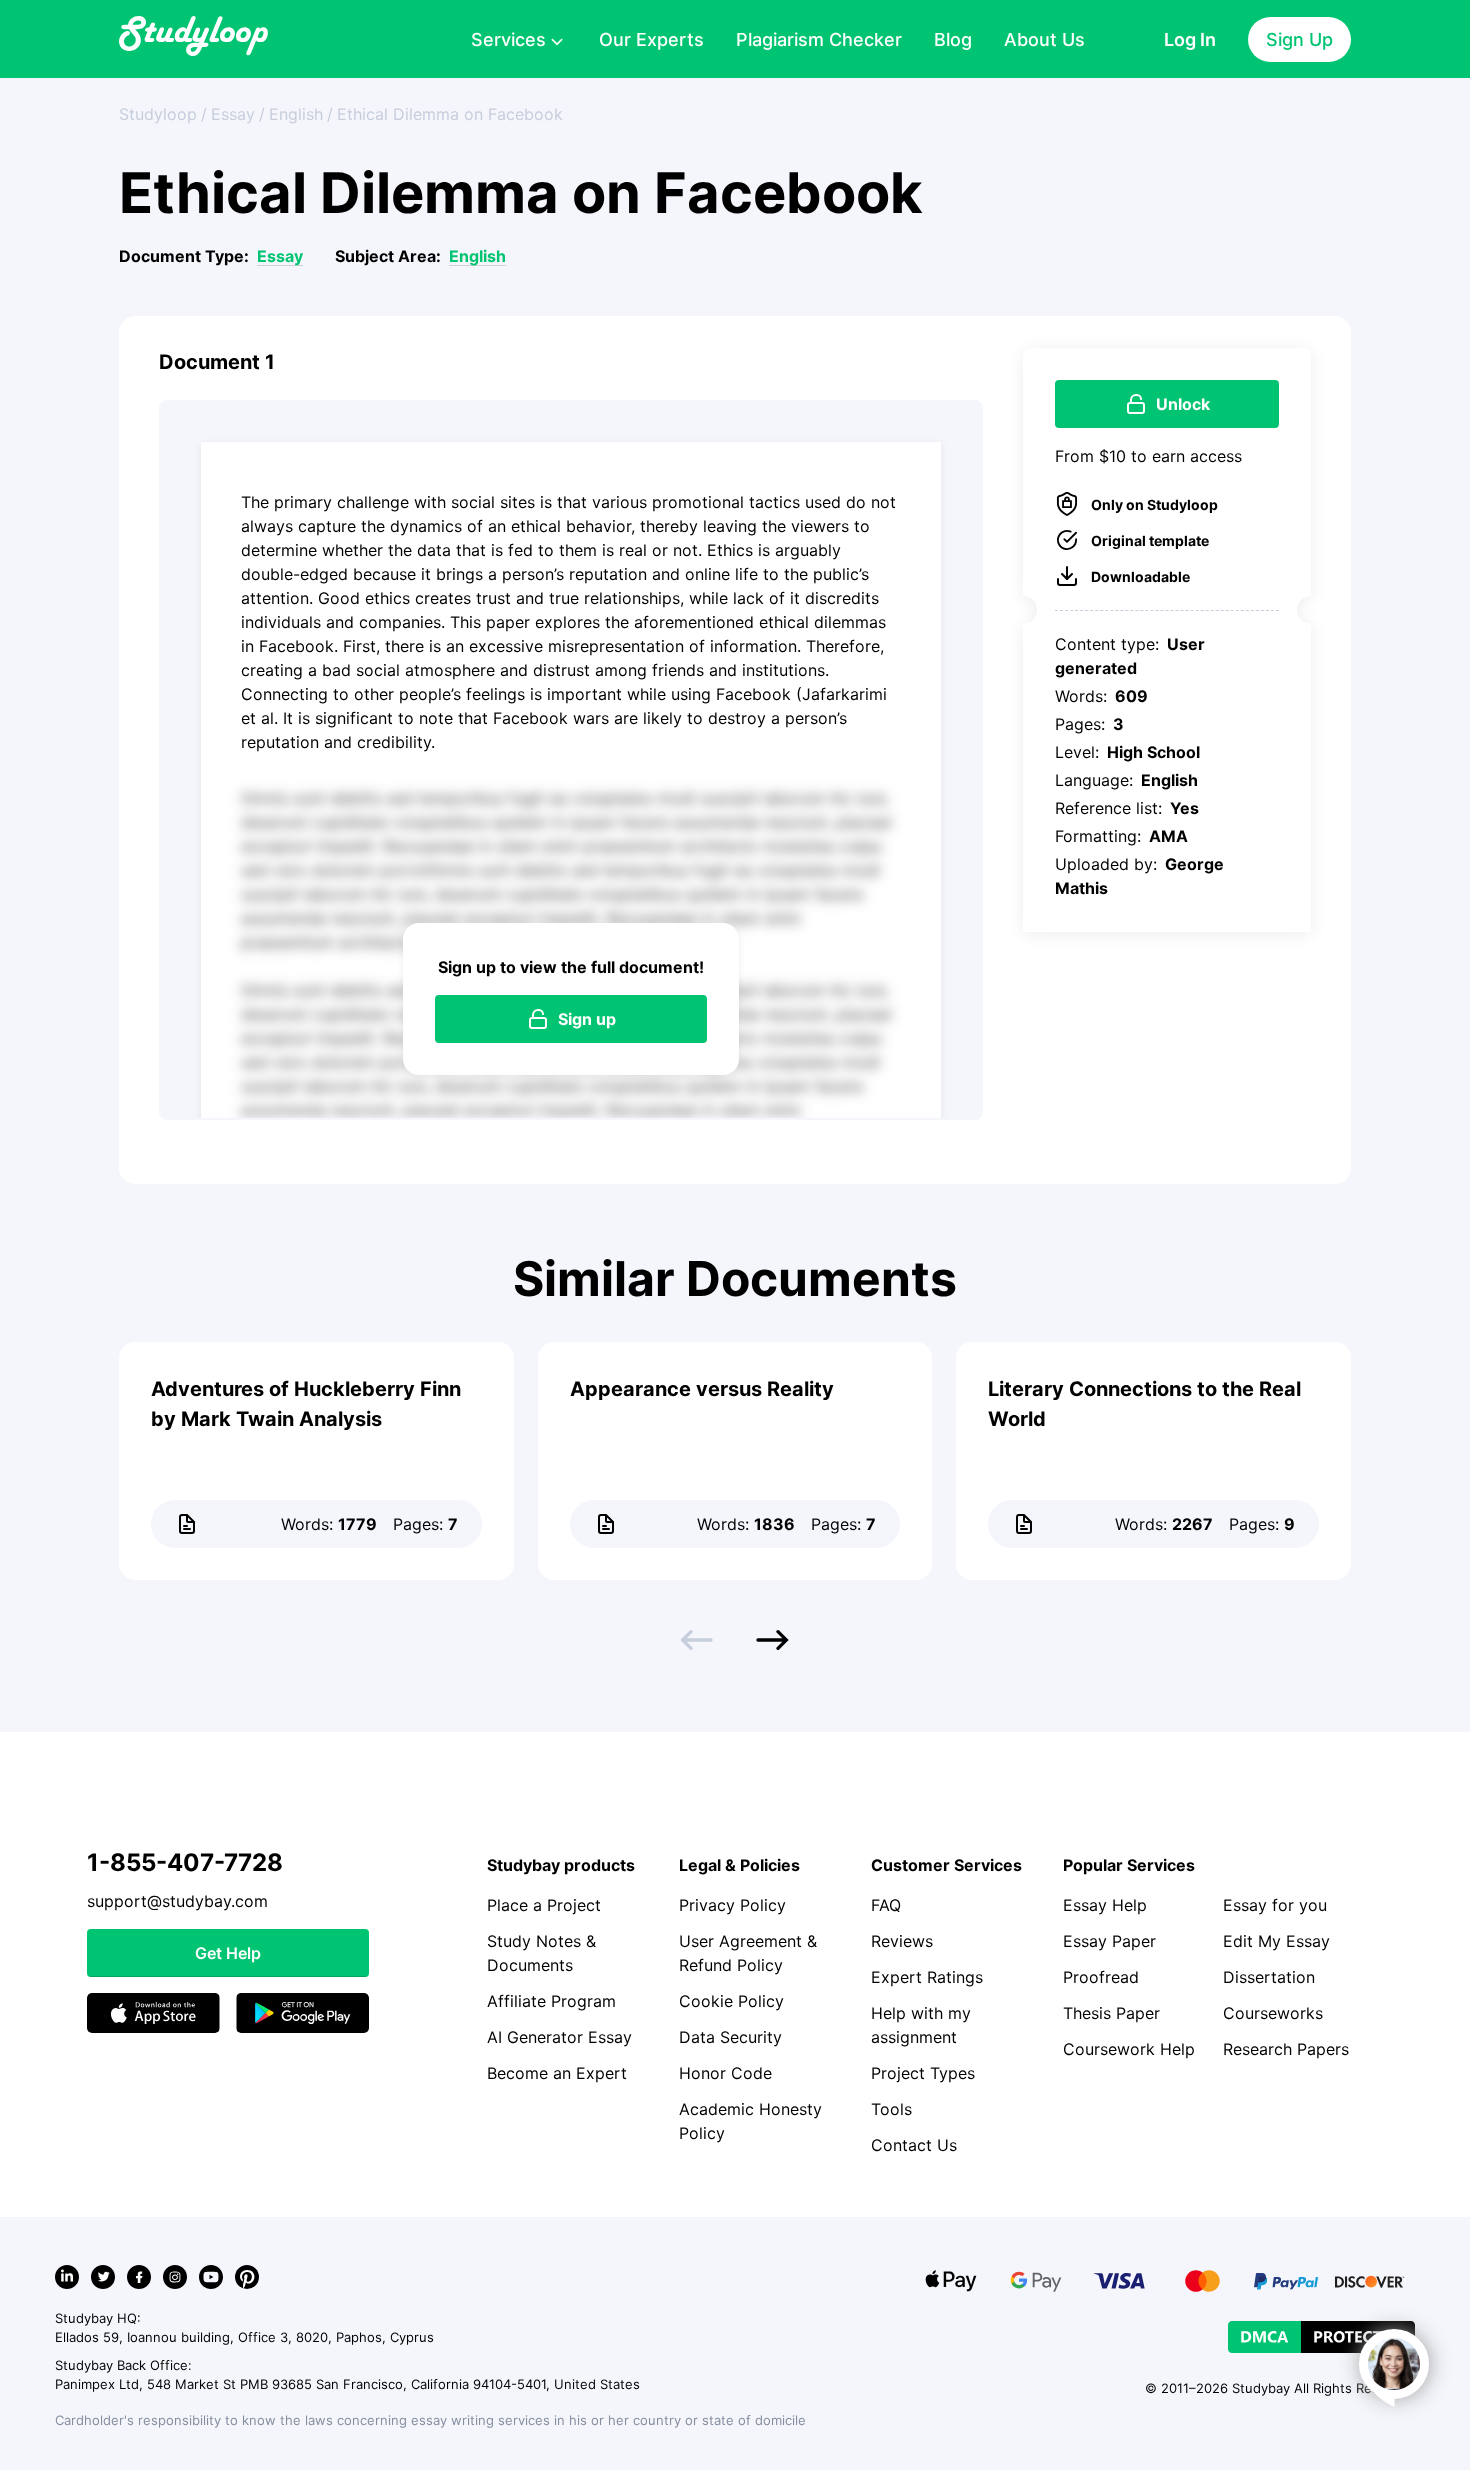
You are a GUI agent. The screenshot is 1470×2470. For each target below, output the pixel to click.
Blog (953, 39)
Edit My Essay (1276, 1941)
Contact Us (914, 2145)
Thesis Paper (1111, 2013)
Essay (280, 256)
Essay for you (1275, 1905)
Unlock (1183, 404)
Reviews (902, 1941)
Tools (891, 2109)
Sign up (587, 1019)
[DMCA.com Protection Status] (1321, 2337)
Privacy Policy (732, 1905)
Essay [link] (233, 114)
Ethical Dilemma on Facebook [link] (450, 114)
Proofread (1101, 1977)
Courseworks (1273, 2013)
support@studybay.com (177, 1901)
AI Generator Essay (559, 2037)
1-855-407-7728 (185, 1862)
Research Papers (1286, 2049)
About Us (1044, 39)
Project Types (923, 2073)
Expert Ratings (927, 1977)
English (477, 256)
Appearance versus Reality (702, 1389)
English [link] (296, 114)
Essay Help (1105, 1905)
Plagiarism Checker (819, 39)
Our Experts (651, 39)
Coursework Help (1129, 2049)
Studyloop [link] (158, 114)
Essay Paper (1109, 1941)
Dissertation (1269, 1977)
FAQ (886, 1905)
